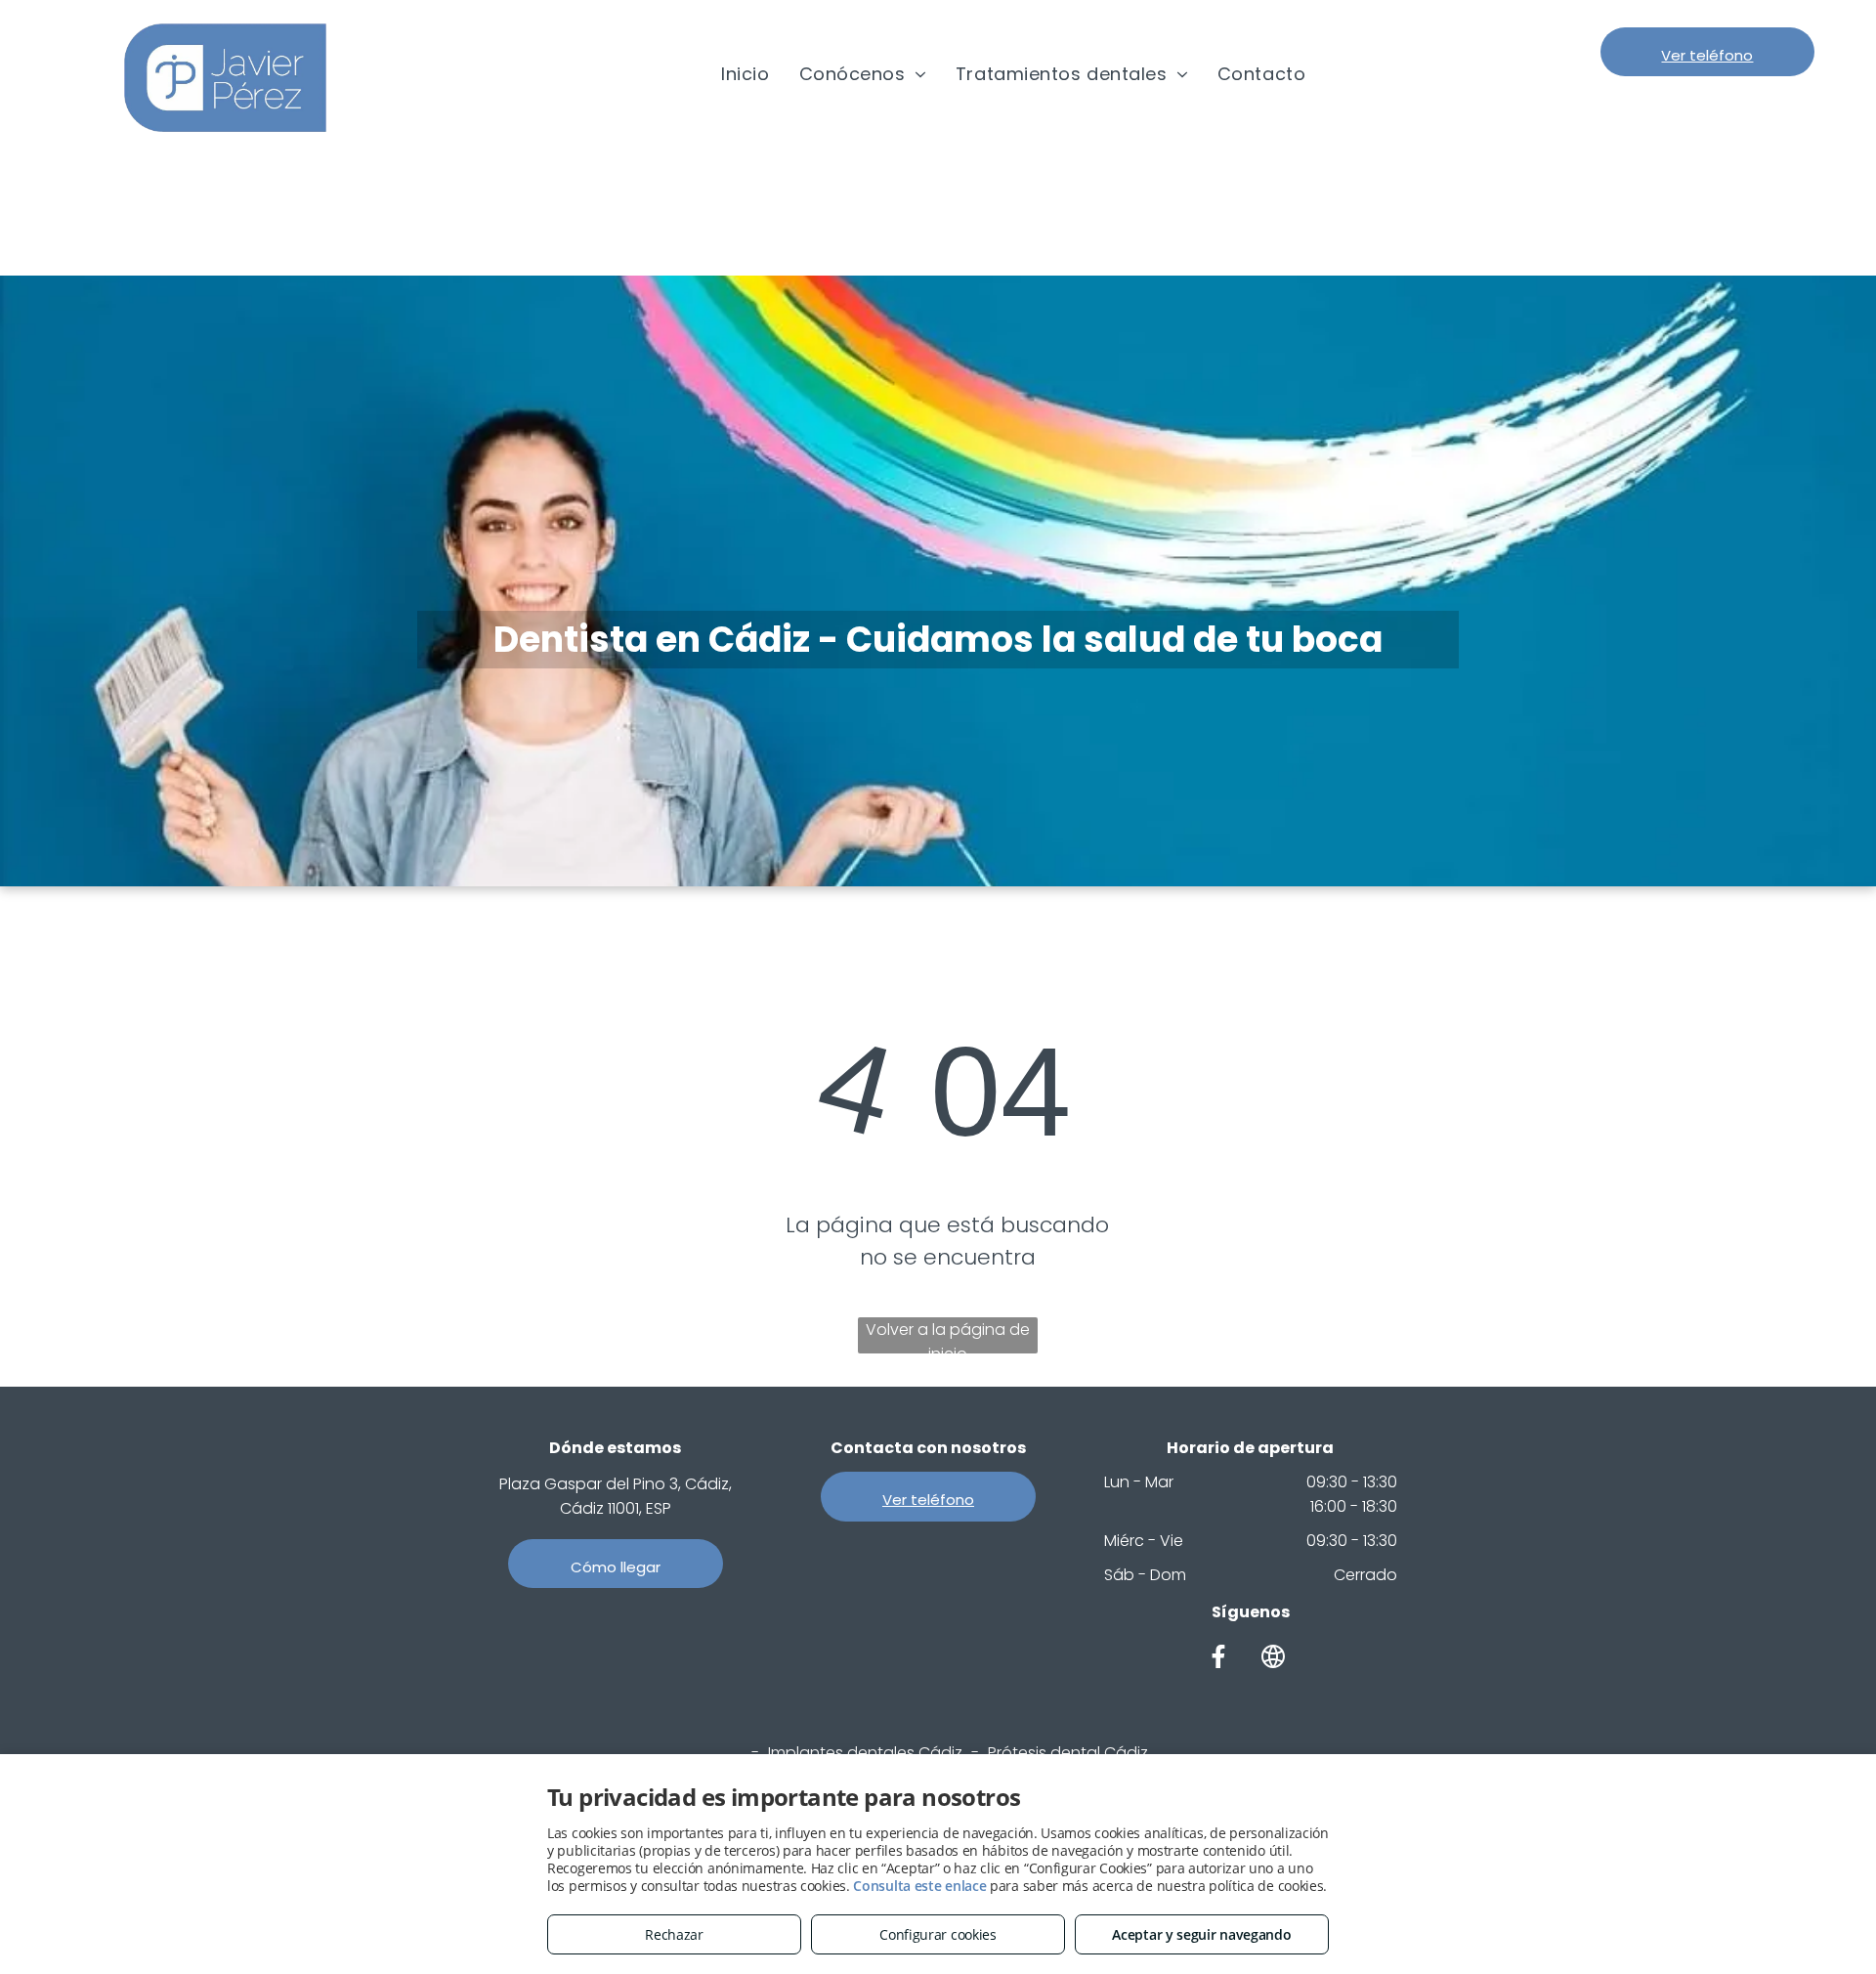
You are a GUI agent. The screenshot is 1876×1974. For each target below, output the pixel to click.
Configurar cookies (938, 1934)
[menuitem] (745, 74)
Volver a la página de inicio (948, 1336)
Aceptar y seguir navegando (1201, 1934)
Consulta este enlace (919, 1886)
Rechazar (674, 1934)
